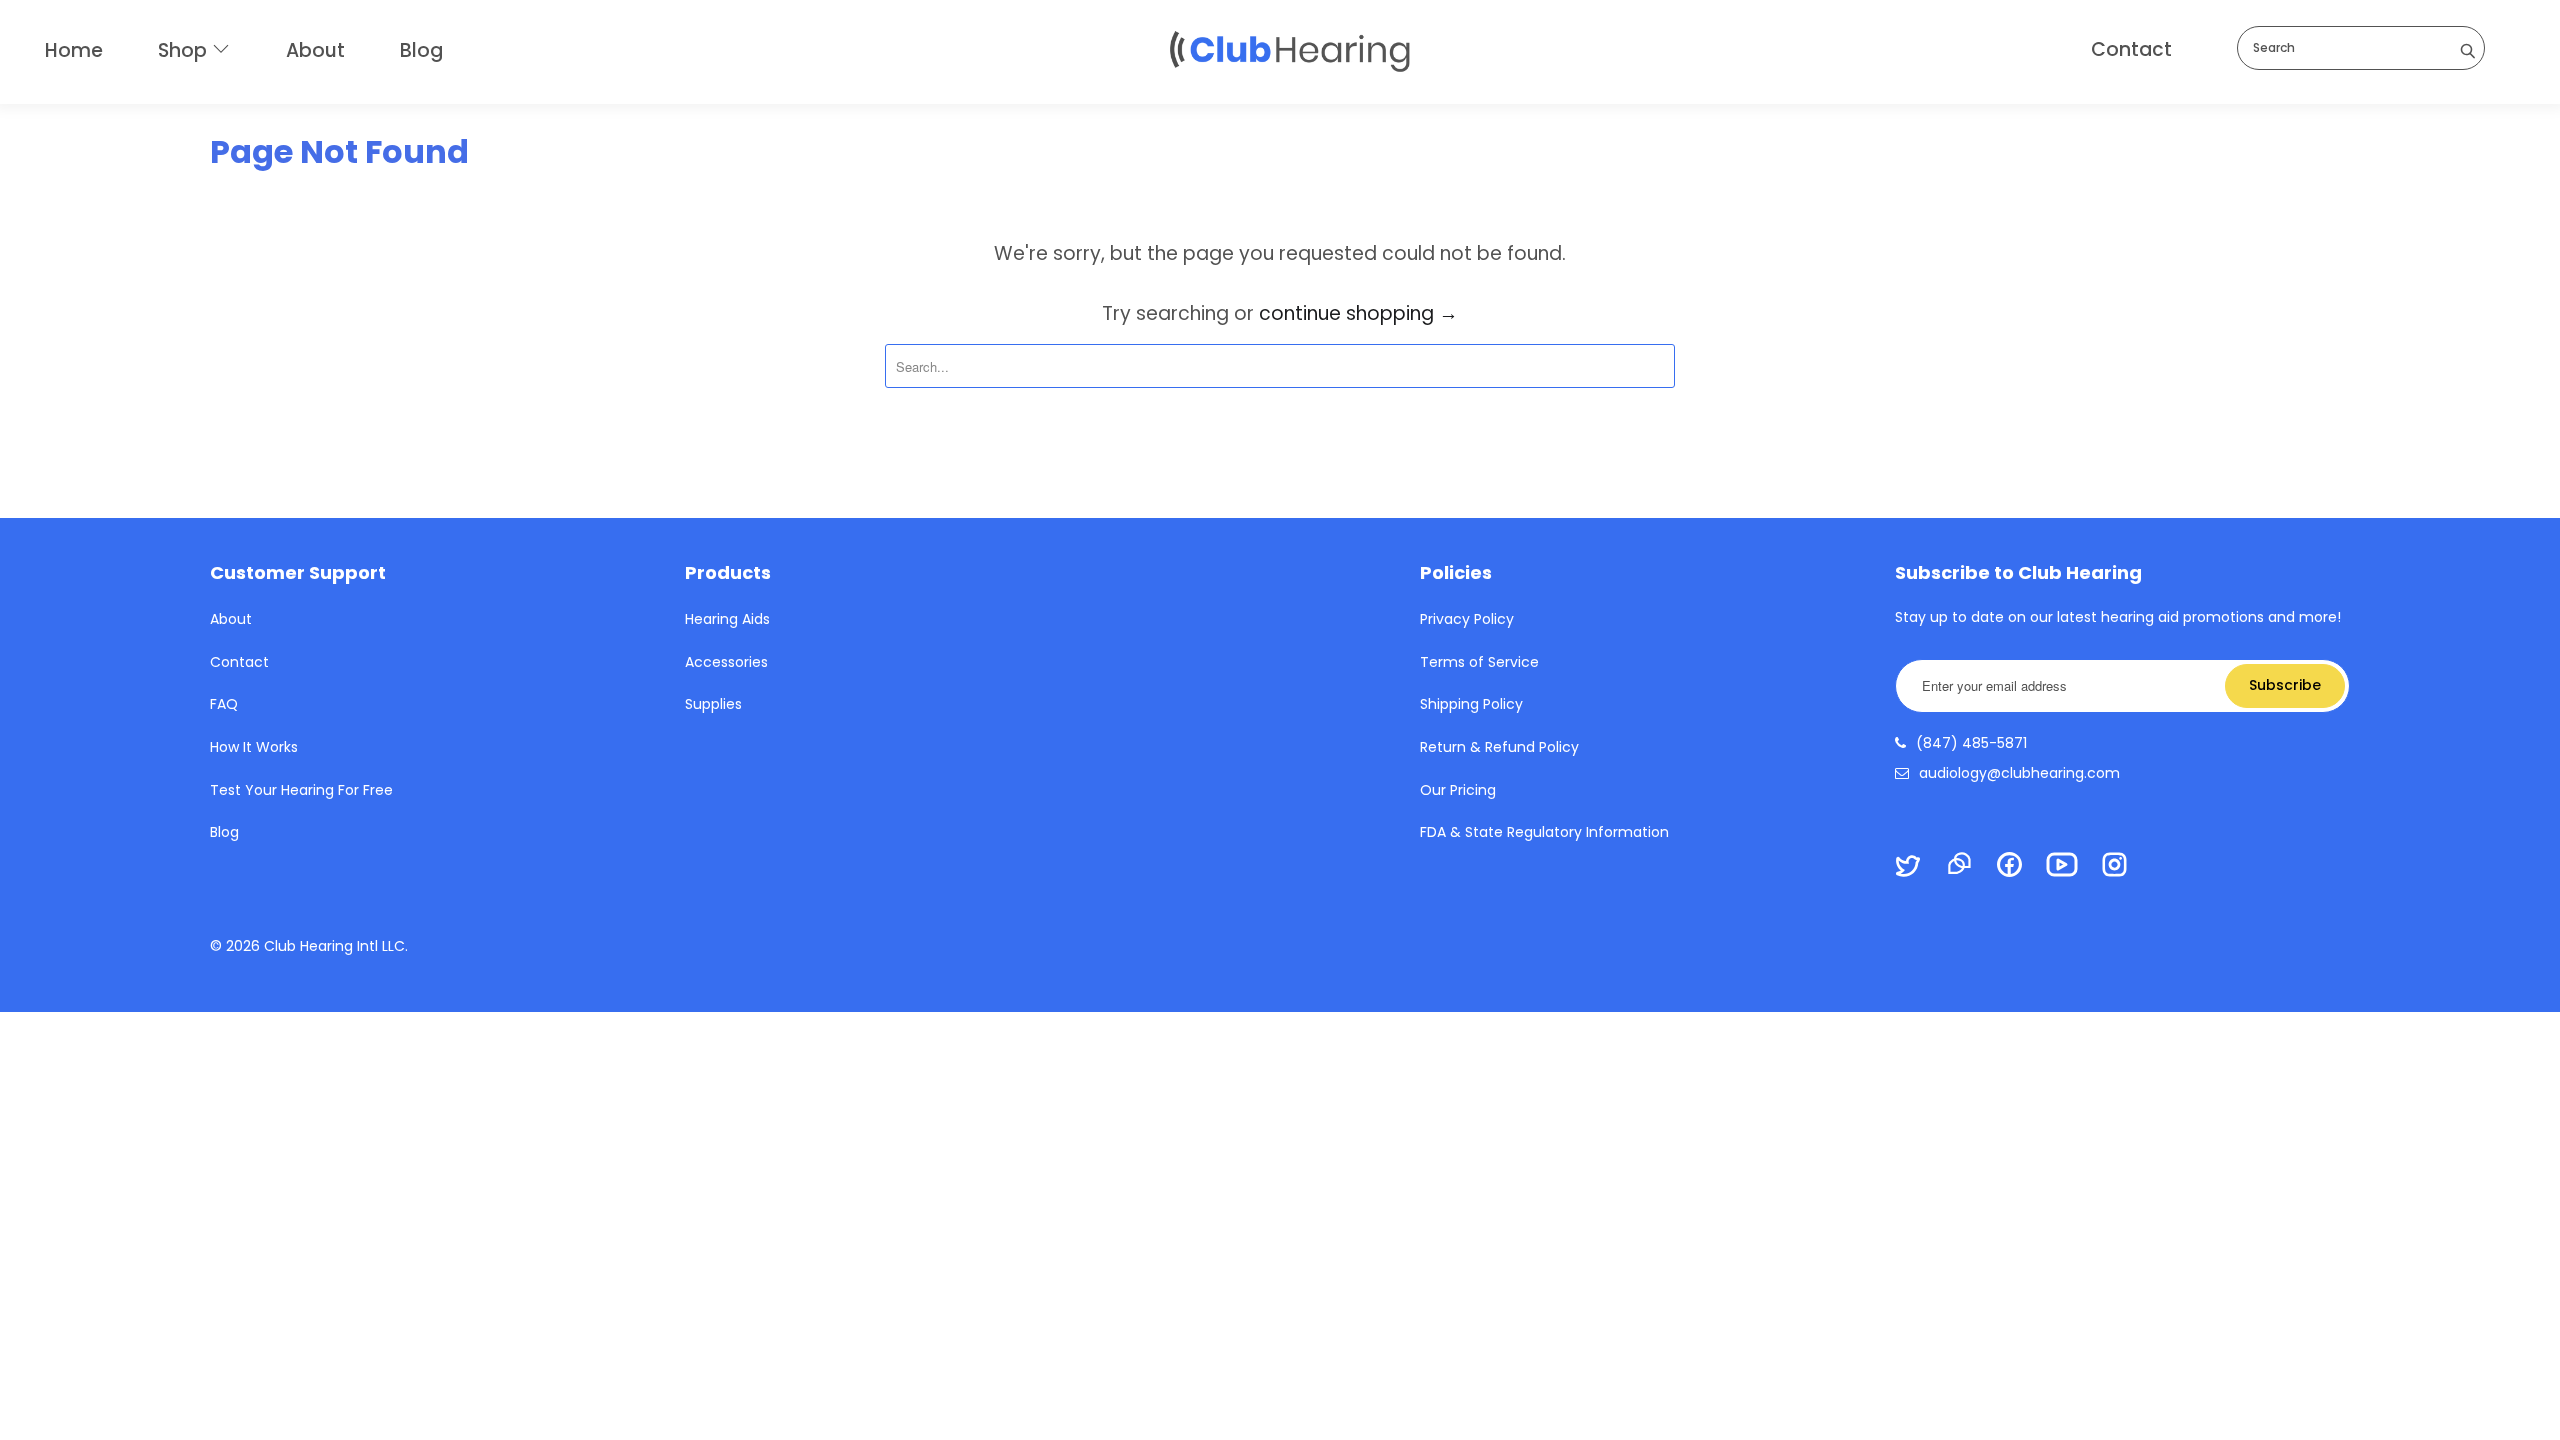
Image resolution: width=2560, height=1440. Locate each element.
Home (74, 50)
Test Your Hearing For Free (301, 790)
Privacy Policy (1467, 619)
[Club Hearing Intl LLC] (1290, 50)
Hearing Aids (727, 619)
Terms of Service (1479, 662)
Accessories (726, 662)
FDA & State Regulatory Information (1544, 832)
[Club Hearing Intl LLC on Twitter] (1917, 868)
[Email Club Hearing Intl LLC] (1968, 865)
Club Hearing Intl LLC (334, 946)
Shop (185, 50)
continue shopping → (1358, 313)
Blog (421, 50)
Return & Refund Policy (1499, 747)
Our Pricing (1458, 790)
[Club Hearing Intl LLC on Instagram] (2123, 867)
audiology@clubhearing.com (2019, 773)
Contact (2131, 49)
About (315, 50)
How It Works (254, 747)
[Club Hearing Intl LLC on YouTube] (2071, 867)
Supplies (713, 704)
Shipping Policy (1471, 704)
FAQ (224, 704)
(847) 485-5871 (1971, 743)
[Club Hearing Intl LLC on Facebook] (2018, 867)
